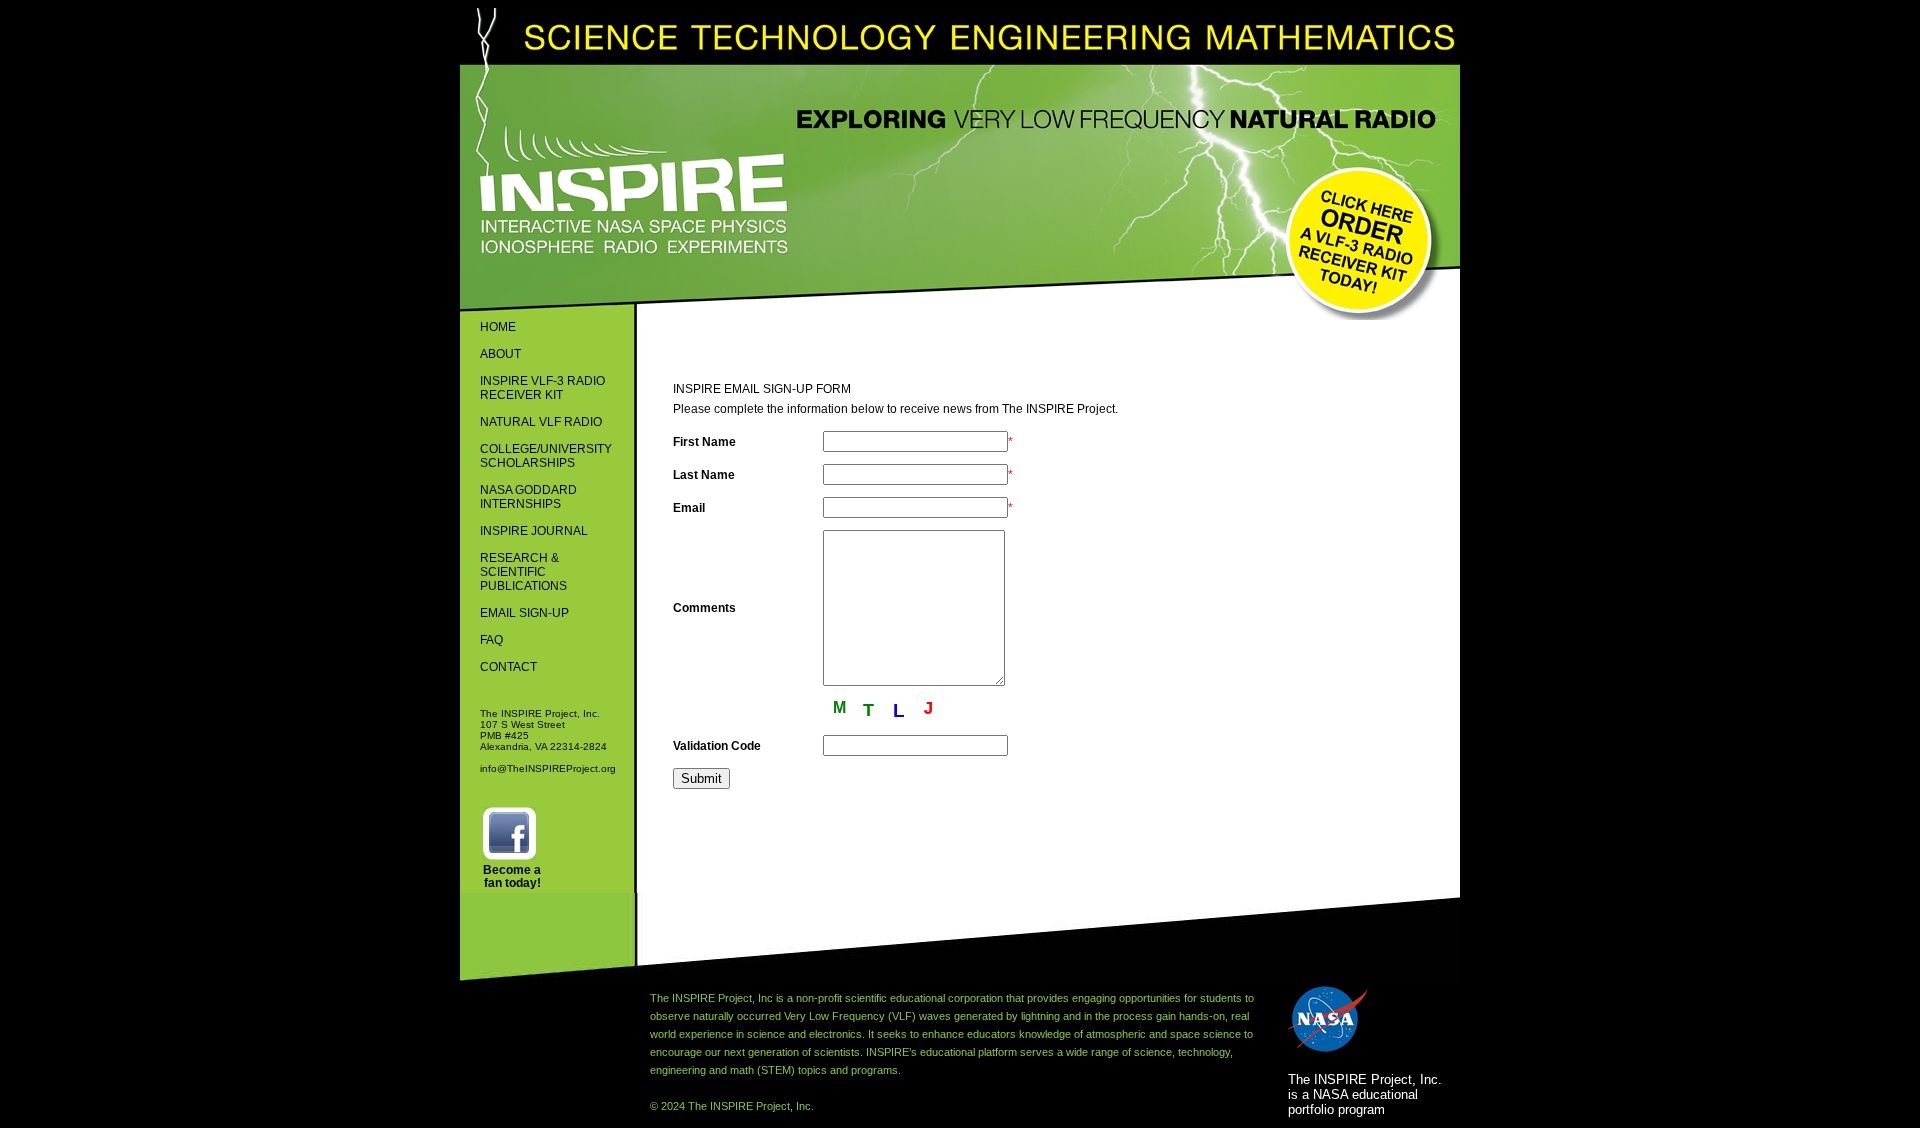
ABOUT (500, 354)
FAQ (491, 640)
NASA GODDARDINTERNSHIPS (528, 497)
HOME (498, 327)
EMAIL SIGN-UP (524, 613)
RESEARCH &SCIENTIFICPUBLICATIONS (523, 572)
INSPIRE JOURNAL (534, 531)
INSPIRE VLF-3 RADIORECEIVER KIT (542, 388)
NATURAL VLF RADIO (541, 422)
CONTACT (508, 667)
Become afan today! (512, 876)
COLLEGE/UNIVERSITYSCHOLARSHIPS (546, 456)
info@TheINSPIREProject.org (548, 768)
